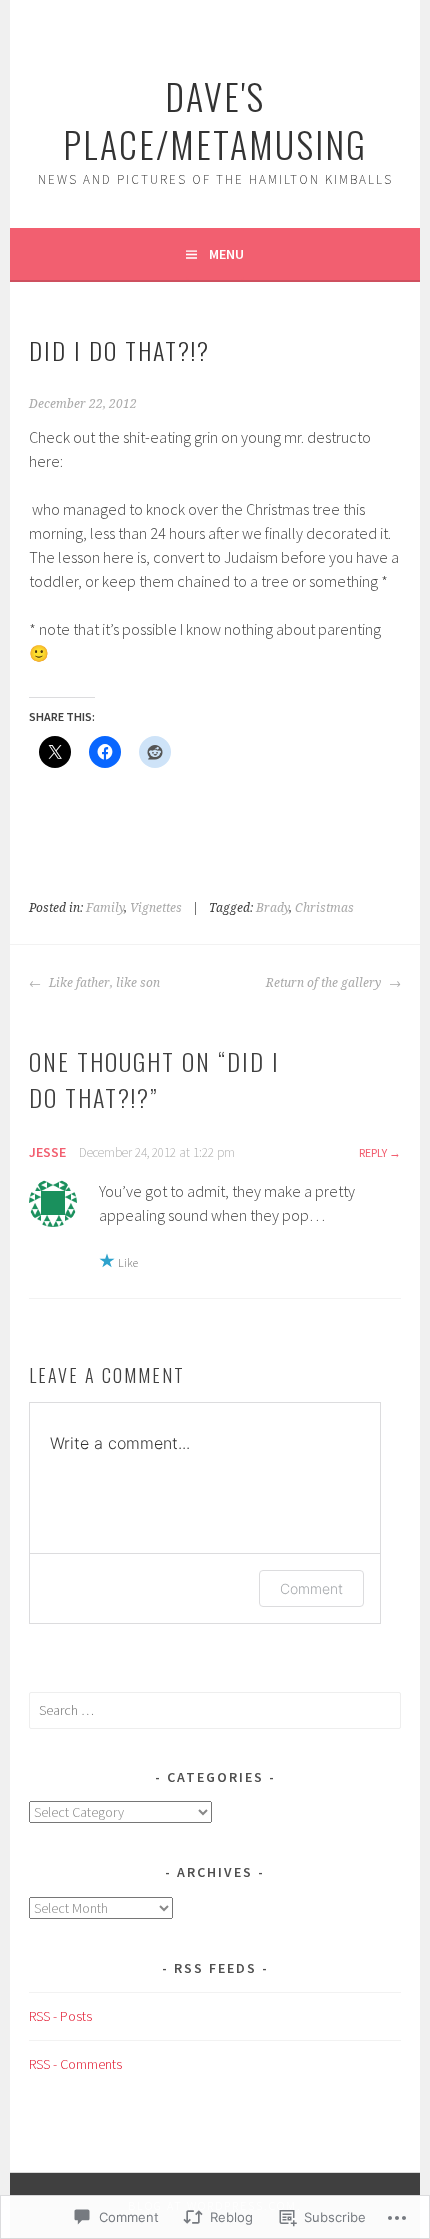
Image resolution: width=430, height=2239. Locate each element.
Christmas (324, 908)
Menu (226, 254)
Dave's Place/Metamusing (215, 119)
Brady (272, 908)
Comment (311, 1588)
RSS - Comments (75, 2064)
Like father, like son (103, 983)
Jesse (47, 1152)
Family (105, 908)
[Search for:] (215, 1710)
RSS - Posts (60, 2016)
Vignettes (156, 908)
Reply (373, 1152)
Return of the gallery (325, 983)
